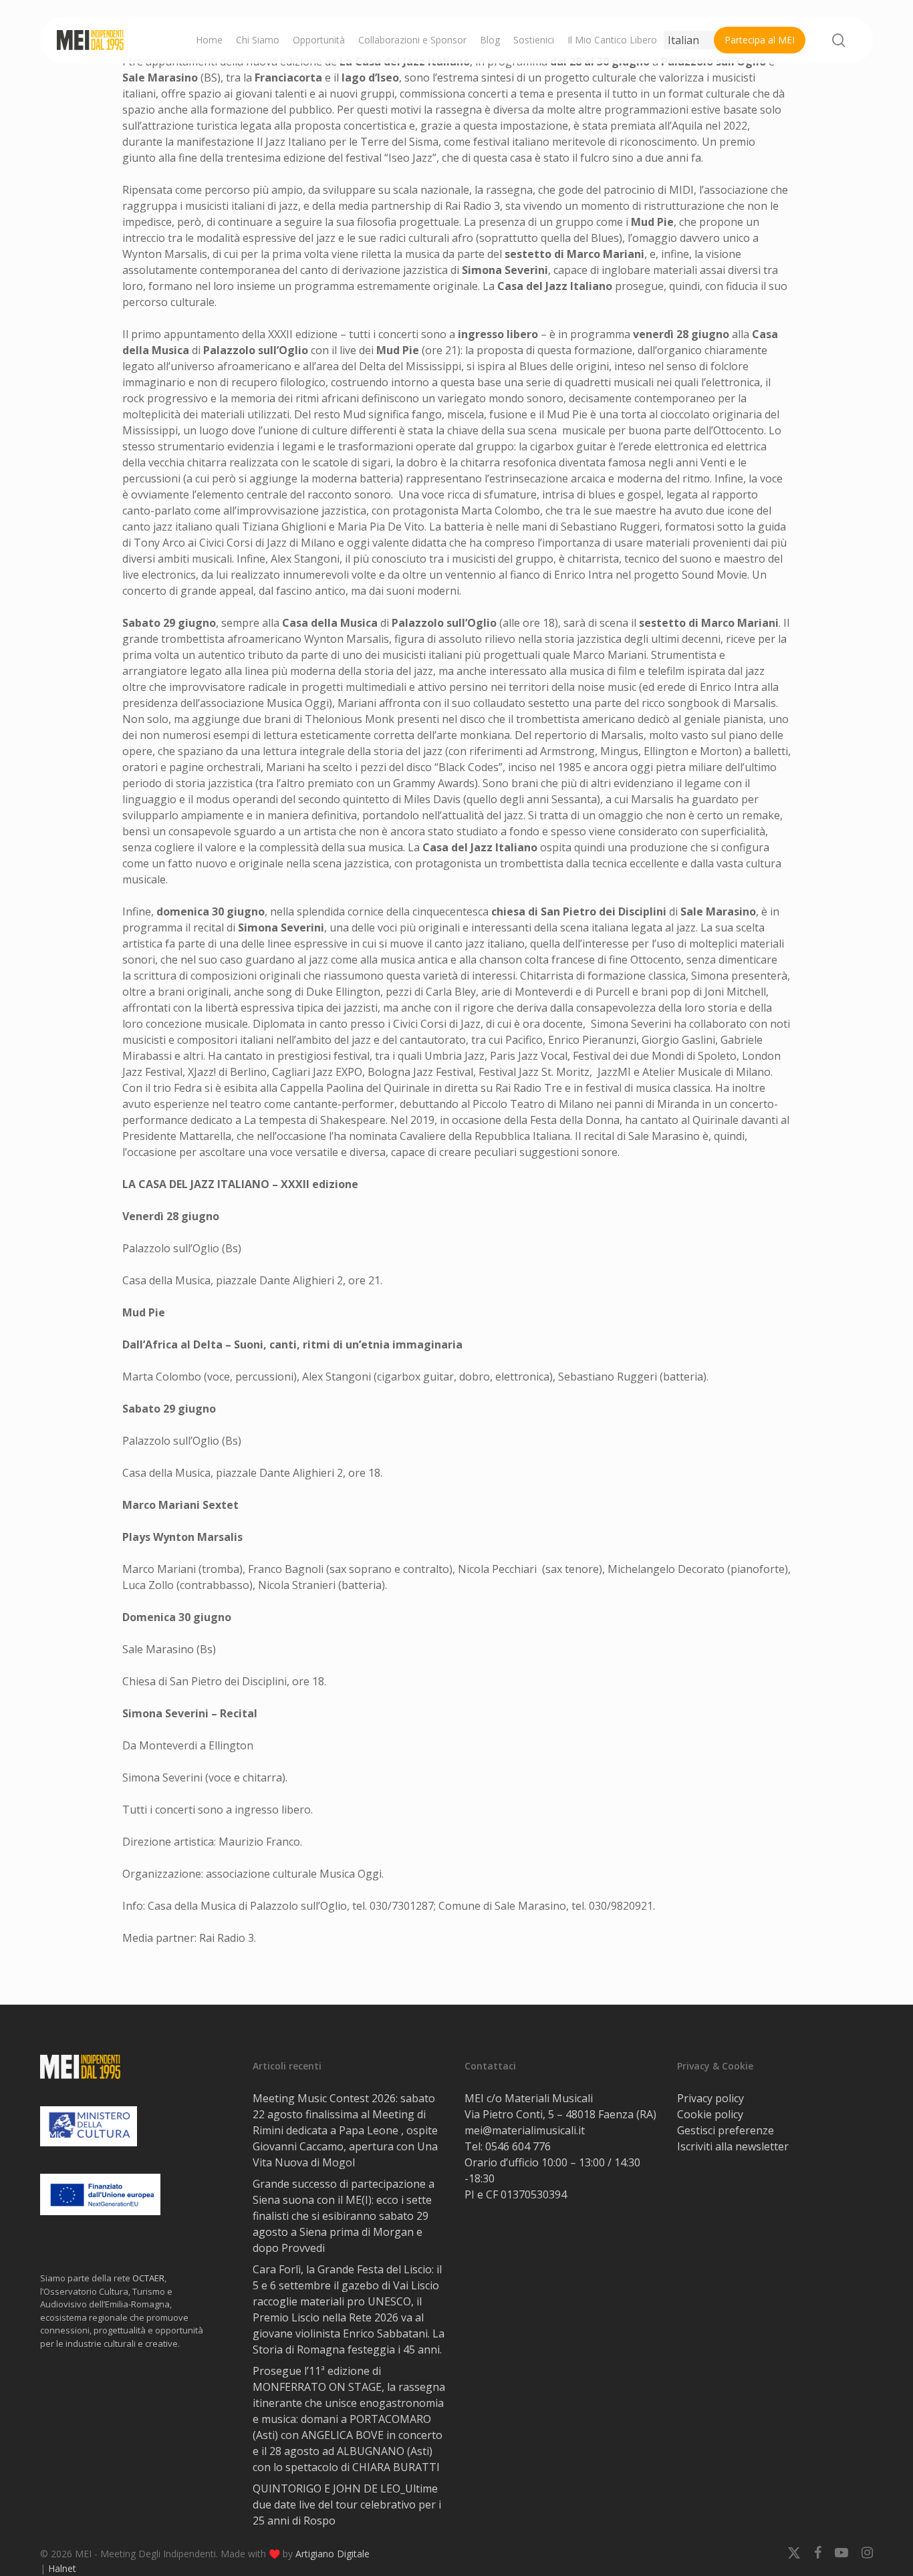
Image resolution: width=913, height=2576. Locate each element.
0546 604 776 (518, 2146)
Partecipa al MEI (760, 40)
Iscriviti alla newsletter (733, 2146)
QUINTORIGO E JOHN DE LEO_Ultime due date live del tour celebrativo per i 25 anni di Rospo (347, 2505)
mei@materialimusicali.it (525, 2130)
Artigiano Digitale (333, 2554)
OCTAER (148, 2278)
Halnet (62, 2568)
